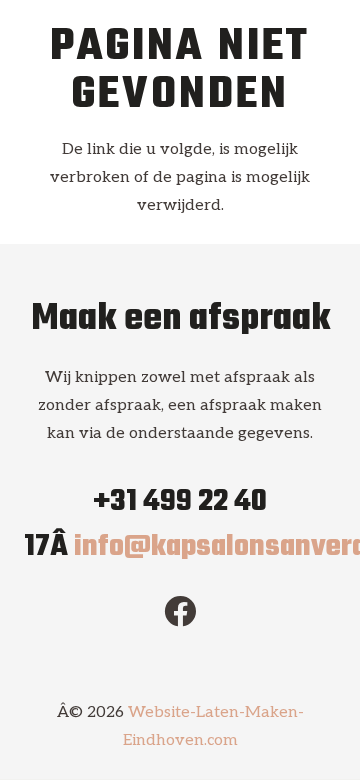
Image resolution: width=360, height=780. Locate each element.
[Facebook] (180, 611)
